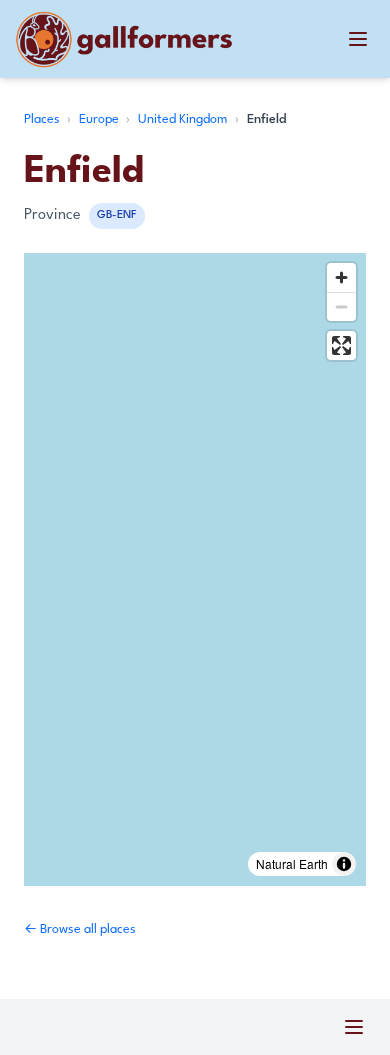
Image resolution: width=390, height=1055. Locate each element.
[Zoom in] (341, 277)
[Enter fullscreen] (341, 345)
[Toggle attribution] (344, 864)
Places (43, 119)
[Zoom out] (341, 306)
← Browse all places (80, 929)
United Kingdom (184, 119)
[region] (195, 569)
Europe (100, 119)
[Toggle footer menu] (354, 1027)
